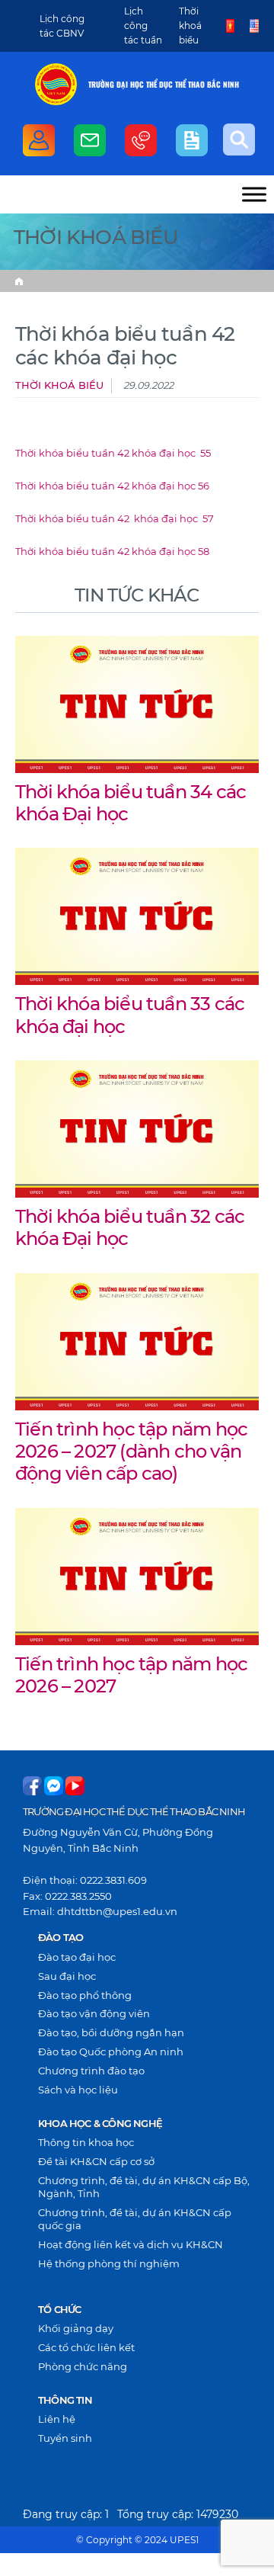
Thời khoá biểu (190, 26)
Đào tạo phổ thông (85, 1995)
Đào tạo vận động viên (94, 2013)
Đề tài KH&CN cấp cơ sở (96, 2161)
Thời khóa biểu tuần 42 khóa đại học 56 (112, 486)
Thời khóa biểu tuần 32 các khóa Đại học (130, 1227)
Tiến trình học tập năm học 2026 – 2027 (131, 1675)
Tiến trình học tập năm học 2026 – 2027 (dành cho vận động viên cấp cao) (131, 1451)
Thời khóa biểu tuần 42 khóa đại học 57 (115, 519)
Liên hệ (57, 2419)
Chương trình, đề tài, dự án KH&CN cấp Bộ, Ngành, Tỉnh (144, 2187)
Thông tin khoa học (86, 2142)
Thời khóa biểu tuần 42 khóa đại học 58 (112, 552)
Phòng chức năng (83, 2366)
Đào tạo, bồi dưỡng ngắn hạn (111, 2032)
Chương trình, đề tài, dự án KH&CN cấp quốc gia (135, 2219)
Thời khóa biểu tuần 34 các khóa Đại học (131, 802)
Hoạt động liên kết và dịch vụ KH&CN (131, 2244)
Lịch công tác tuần (143, 26)
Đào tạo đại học (77, 1957)
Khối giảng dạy (76, 2328)
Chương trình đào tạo (91, 2071)
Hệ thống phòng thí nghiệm (109, 2263)
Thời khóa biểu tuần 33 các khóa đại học (130, 1014)
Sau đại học (67, 1976)
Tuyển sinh (65, 2438)
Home (19, 281)
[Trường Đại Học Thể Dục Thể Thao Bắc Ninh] (56, 84)
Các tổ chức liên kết (86, 2347)
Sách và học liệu (78, 2090)
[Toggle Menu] (254, 194)
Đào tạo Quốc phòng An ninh (111, 2051)
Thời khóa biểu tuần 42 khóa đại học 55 (113, 453)
